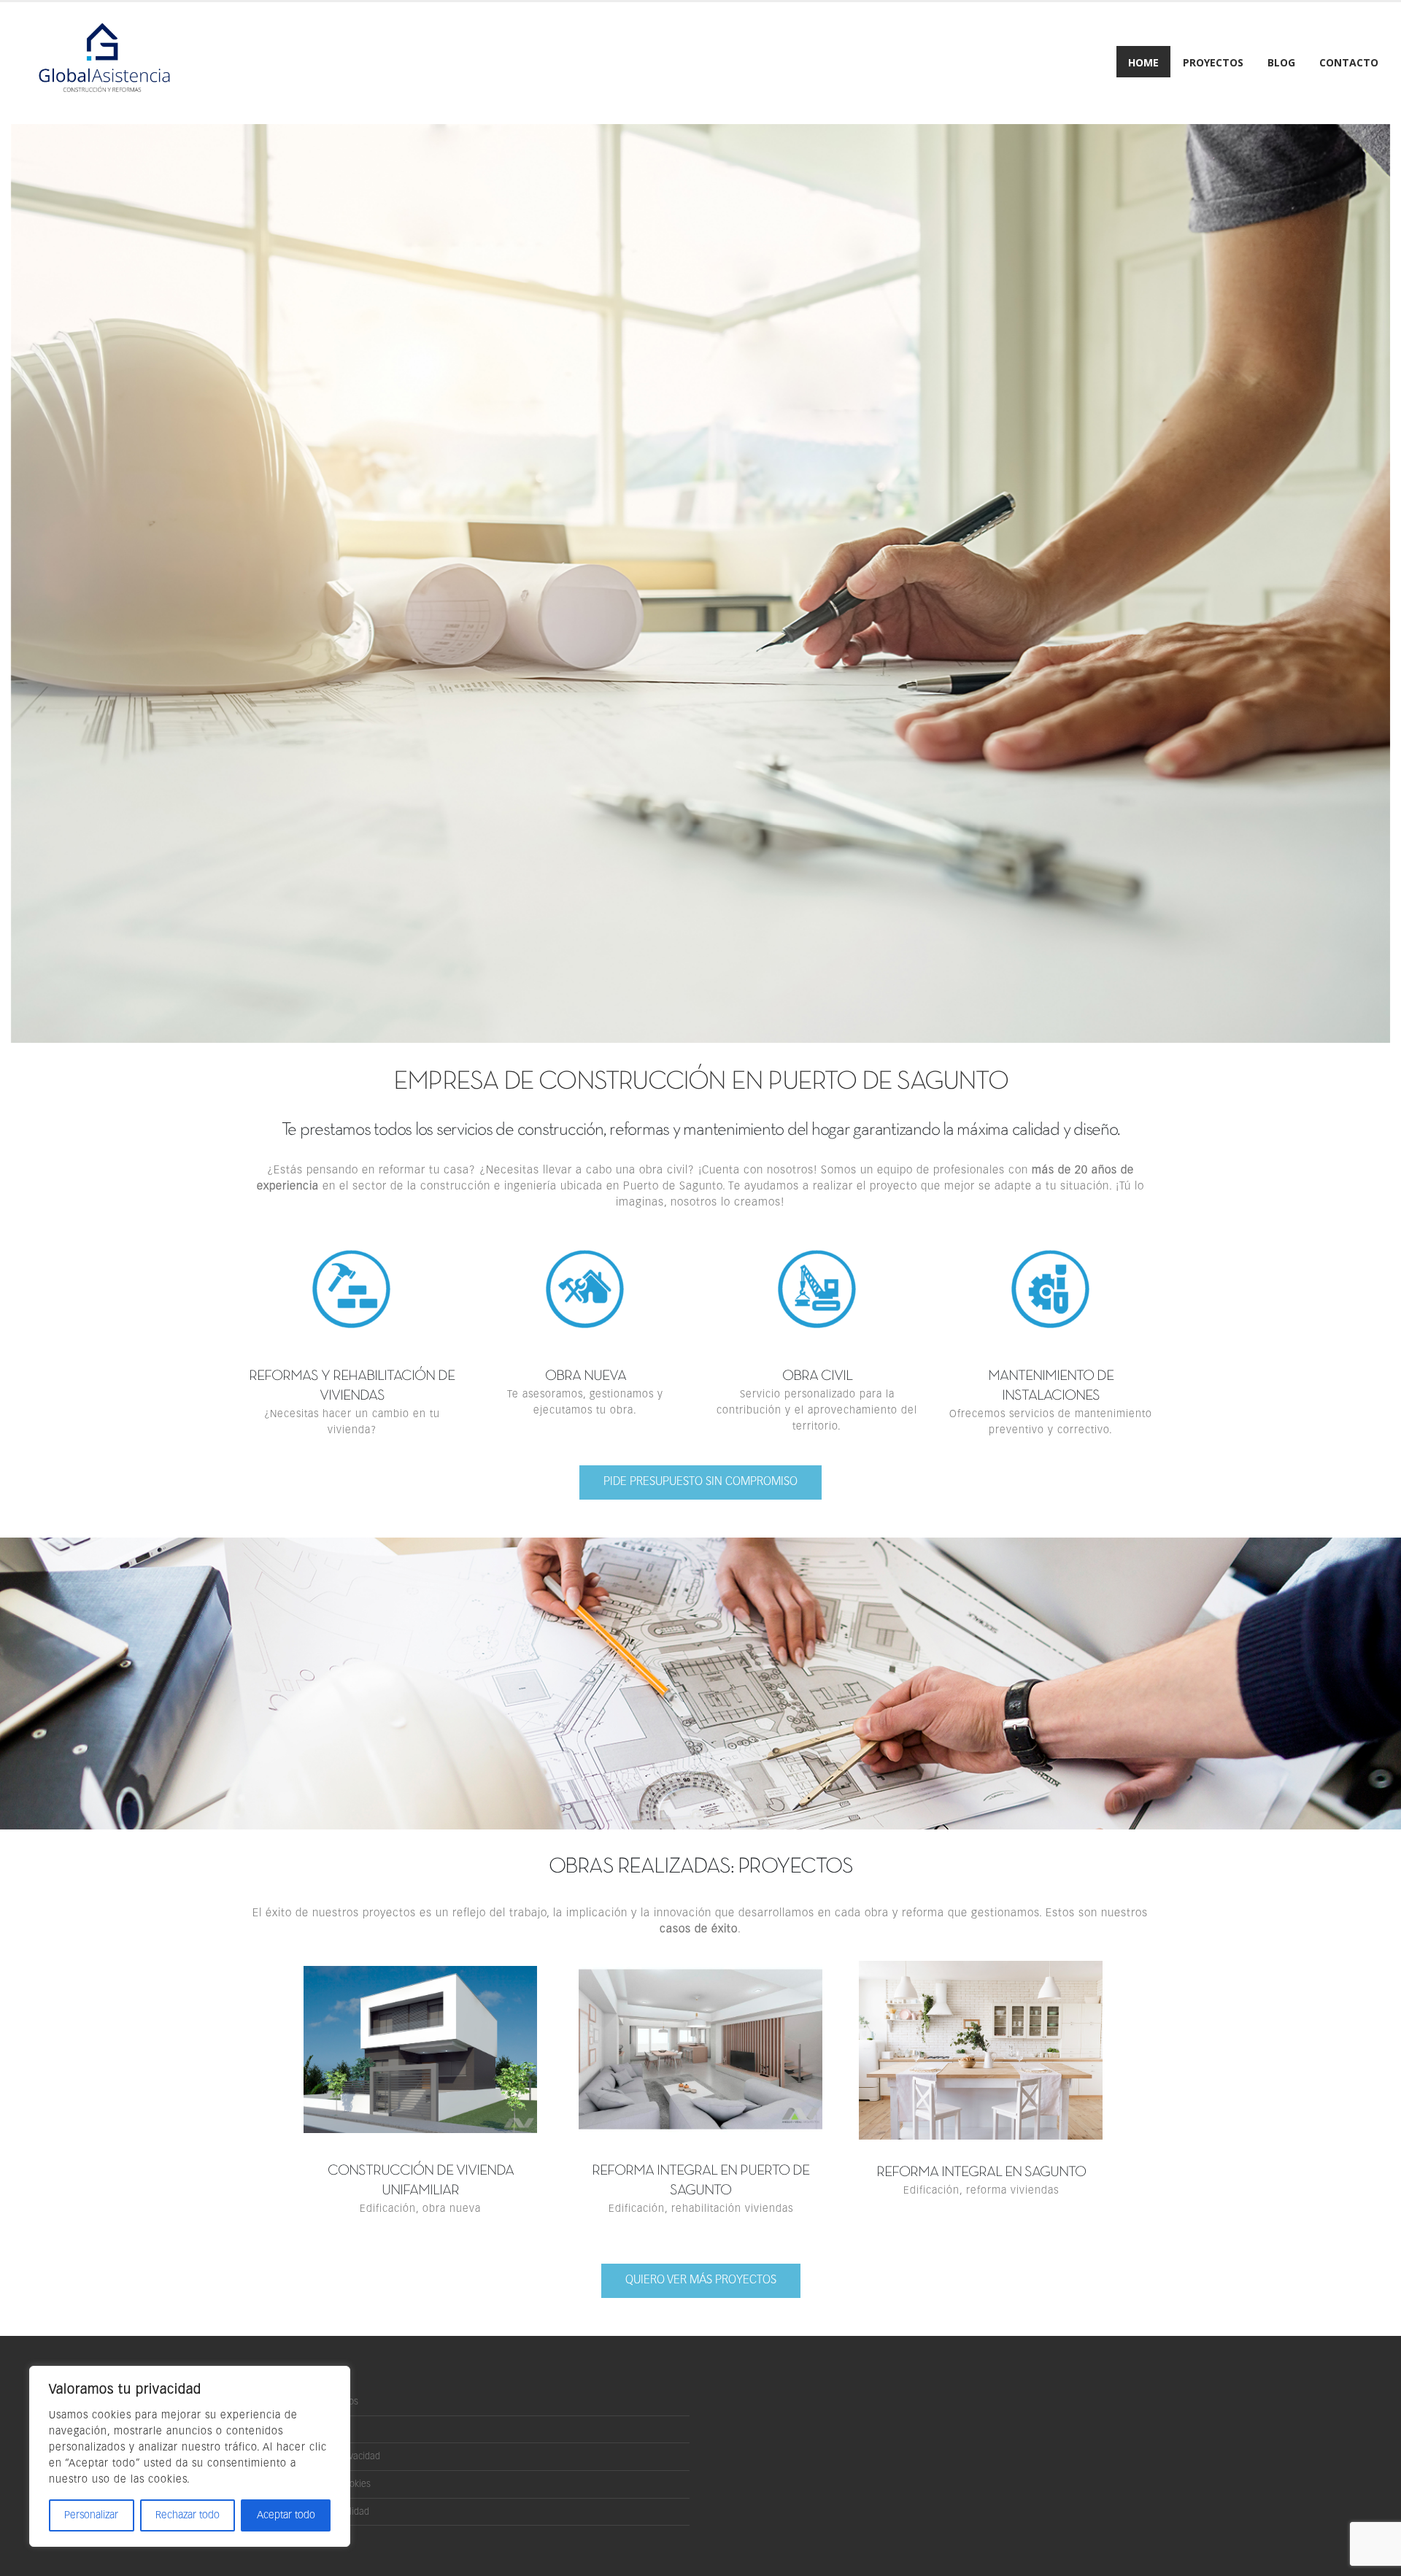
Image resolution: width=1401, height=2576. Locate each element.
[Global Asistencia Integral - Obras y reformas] (102, 63)
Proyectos (1213, 62)
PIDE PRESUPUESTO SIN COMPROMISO (700, 1482)
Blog (1281, 62)
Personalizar (91, 2515)
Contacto (1349, 62)
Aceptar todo (286, 2515)
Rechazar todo (188, 2515)
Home (1143, 62)
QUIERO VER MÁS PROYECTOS (701, 2280)
